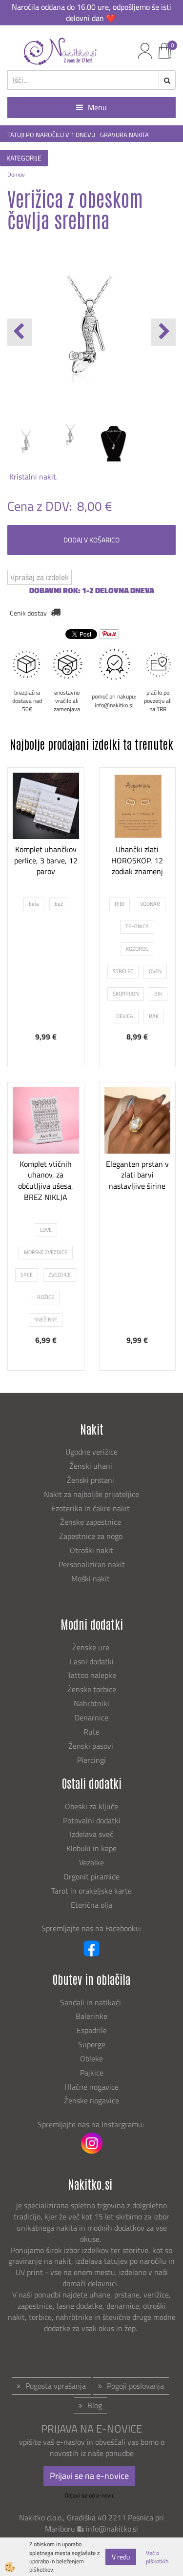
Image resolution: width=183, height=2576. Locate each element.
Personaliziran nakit (92, 1564)
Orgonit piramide (91, 1877)
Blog (95, 2405)
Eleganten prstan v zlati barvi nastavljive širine (137, 1175)
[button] (163, 332)
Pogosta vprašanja (56, 2386)
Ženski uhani (92, 1466)
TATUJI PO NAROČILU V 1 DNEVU (51, 135)
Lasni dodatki (92, 1661)
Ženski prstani (91, 1480)
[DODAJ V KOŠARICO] (137, 1203)
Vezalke (91, 1862)
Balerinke (91, 2016)
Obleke (91, 2058)
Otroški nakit (91, 1550)
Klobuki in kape (91, 1848)
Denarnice (91, 1717)
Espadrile (92, 2030)
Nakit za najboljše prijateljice (91, 1494)
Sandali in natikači (91, 2002)
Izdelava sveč (91, 1834)
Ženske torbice (92, 1689)
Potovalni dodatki (92, 1820)
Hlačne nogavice (91, 2087)
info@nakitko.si (112, 2529)
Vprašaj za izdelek (40, 577)
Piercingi (91, 1760)
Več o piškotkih (157, 2557)
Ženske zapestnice (91, 1522)
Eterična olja (91, 1905)
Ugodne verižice (91, 1452)
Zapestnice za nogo (92, 1536)
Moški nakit (91, 1578)
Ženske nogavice (91, 2100)
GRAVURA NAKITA (124, 135)
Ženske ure (92, 1647)
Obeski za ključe (91, 1806)
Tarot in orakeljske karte (91, 1891)
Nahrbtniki (91, 1703)
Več (46, 868)
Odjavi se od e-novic (89, 2495)
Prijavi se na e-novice (89, 2476)
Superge (92, 2044)
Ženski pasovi (92, 1746)
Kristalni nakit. (32, 477)
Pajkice (92, 2073)
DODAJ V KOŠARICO (91, 540)
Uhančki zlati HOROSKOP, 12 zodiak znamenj (137, 860)
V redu (121, 2557)
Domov (16, 174)
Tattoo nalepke (92, 1675)
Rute (91, 1732)
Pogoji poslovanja (135, 2386)
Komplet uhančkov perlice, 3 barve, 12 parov (46, 860)
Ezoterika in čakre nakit (91, 1508)
